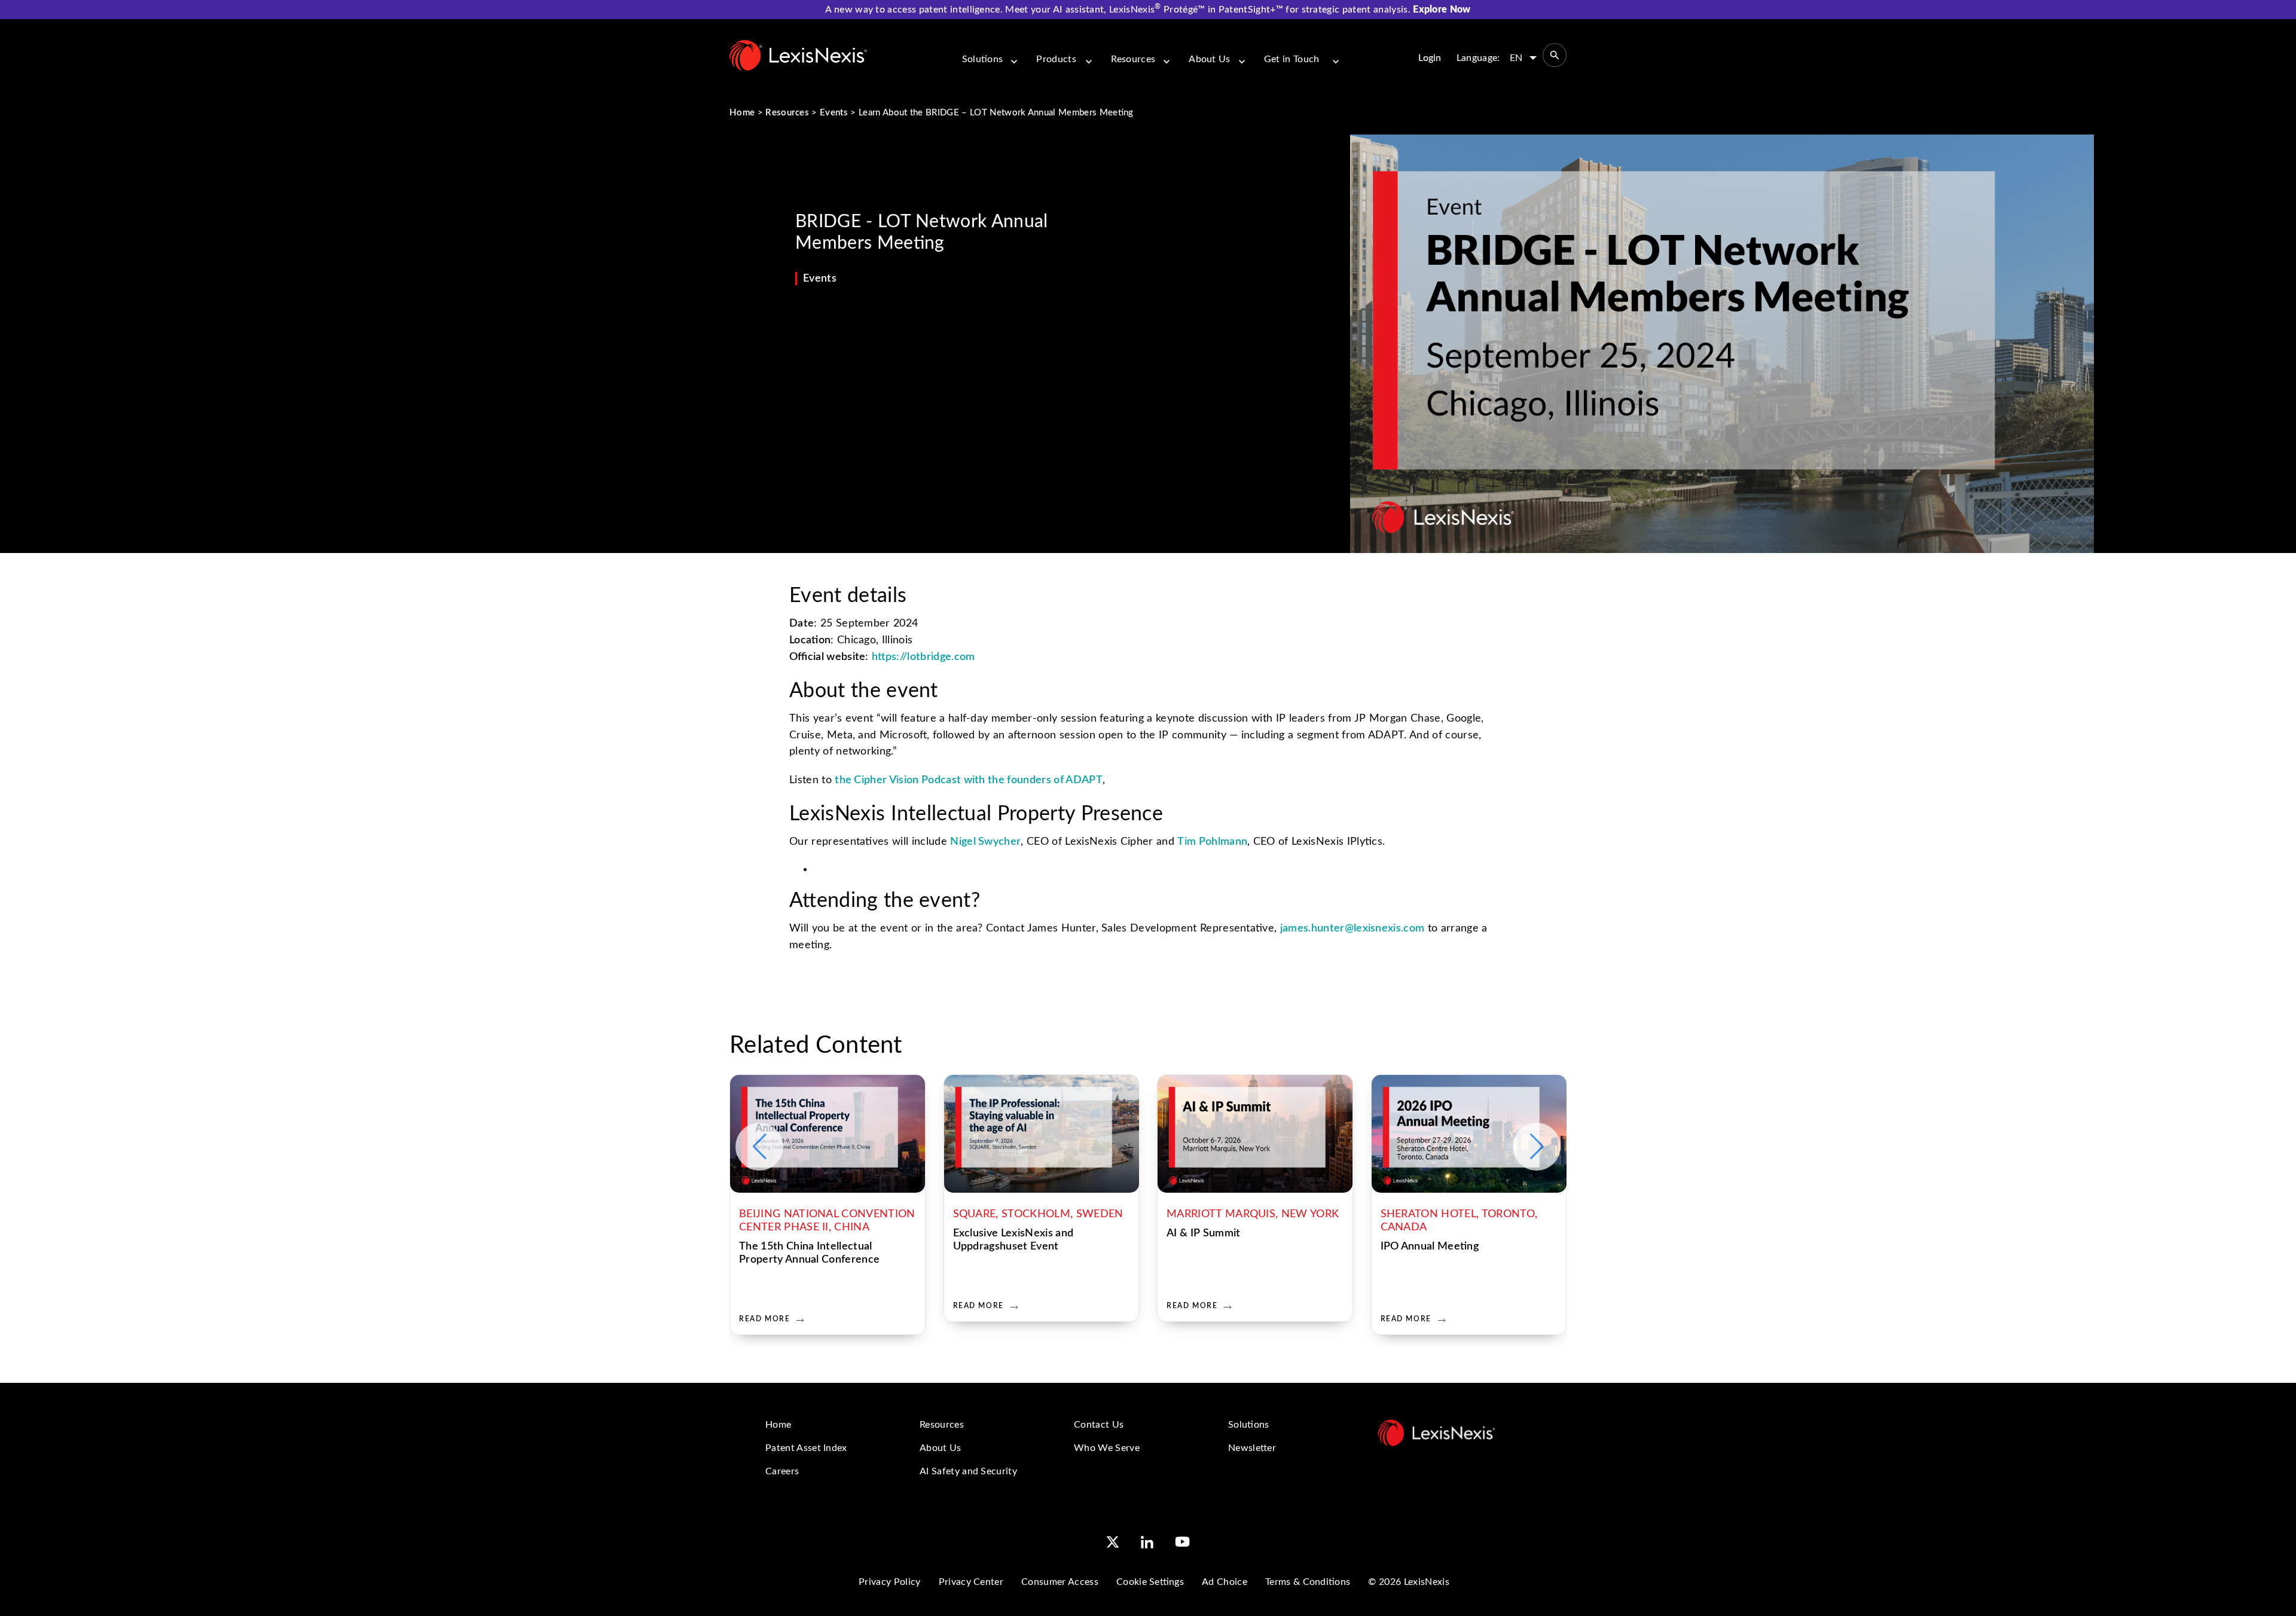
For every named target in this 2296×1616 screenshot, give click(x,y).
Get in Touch (1292, 59)
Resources (1133, 59)
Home (742, 113)
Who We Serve (1107, 1448)
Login (1430, 58)
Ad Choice (1225, 1582)
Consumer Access (1060, 1582)
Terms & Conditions (1308, 1582)
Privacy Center (971, 1582)
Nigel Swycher (985, 842)
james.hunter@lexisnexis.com (1352, 928)
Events (834, 113)
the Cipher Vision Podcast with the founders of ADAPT (969, 780)
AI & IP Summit (1203, 1233)
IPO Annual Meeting (1430, 1247)
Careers (782, 1471)
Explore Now (1442, 10)
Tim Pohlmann (1212, 842)
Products (1056, 59)
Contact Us (1099, 1425)
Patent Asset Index (806, 1448)
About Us (1210, 59)
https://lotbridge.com (923, 657)
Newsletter (1252, 1448)
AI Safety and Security (968, 1471)
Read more (764, 1319)
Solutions (983, 59)
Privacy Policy (889, 1582)
